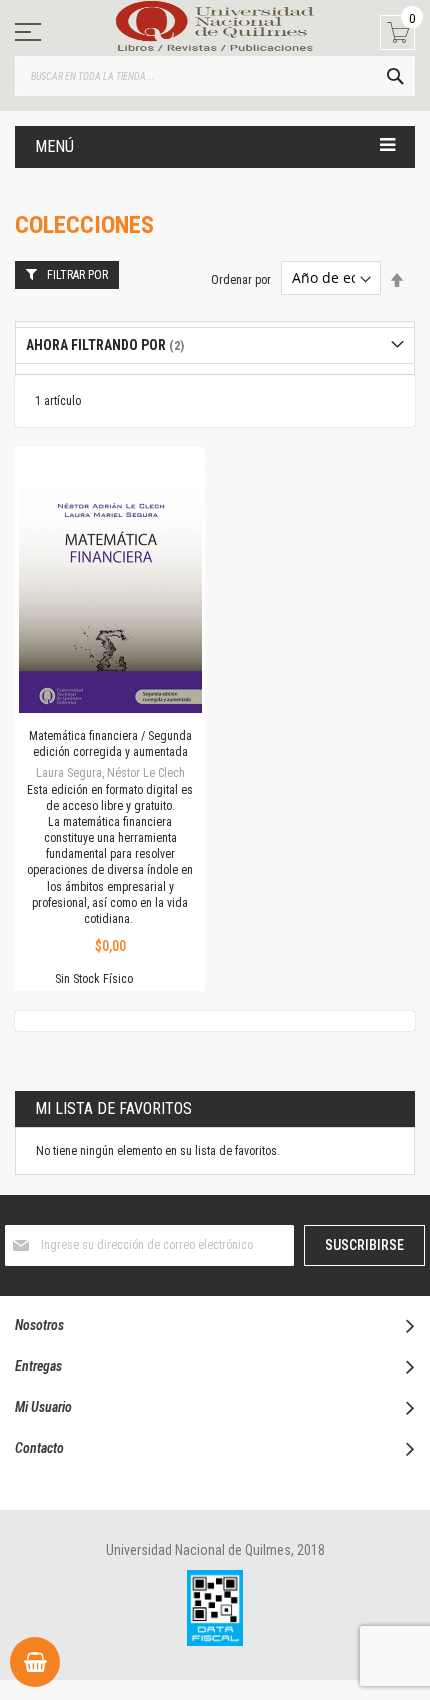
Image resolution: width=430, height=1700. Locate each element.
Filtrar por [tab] (77, 275)
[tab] (215, 345)
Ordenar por (241, 279)
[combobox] (215, 76)
